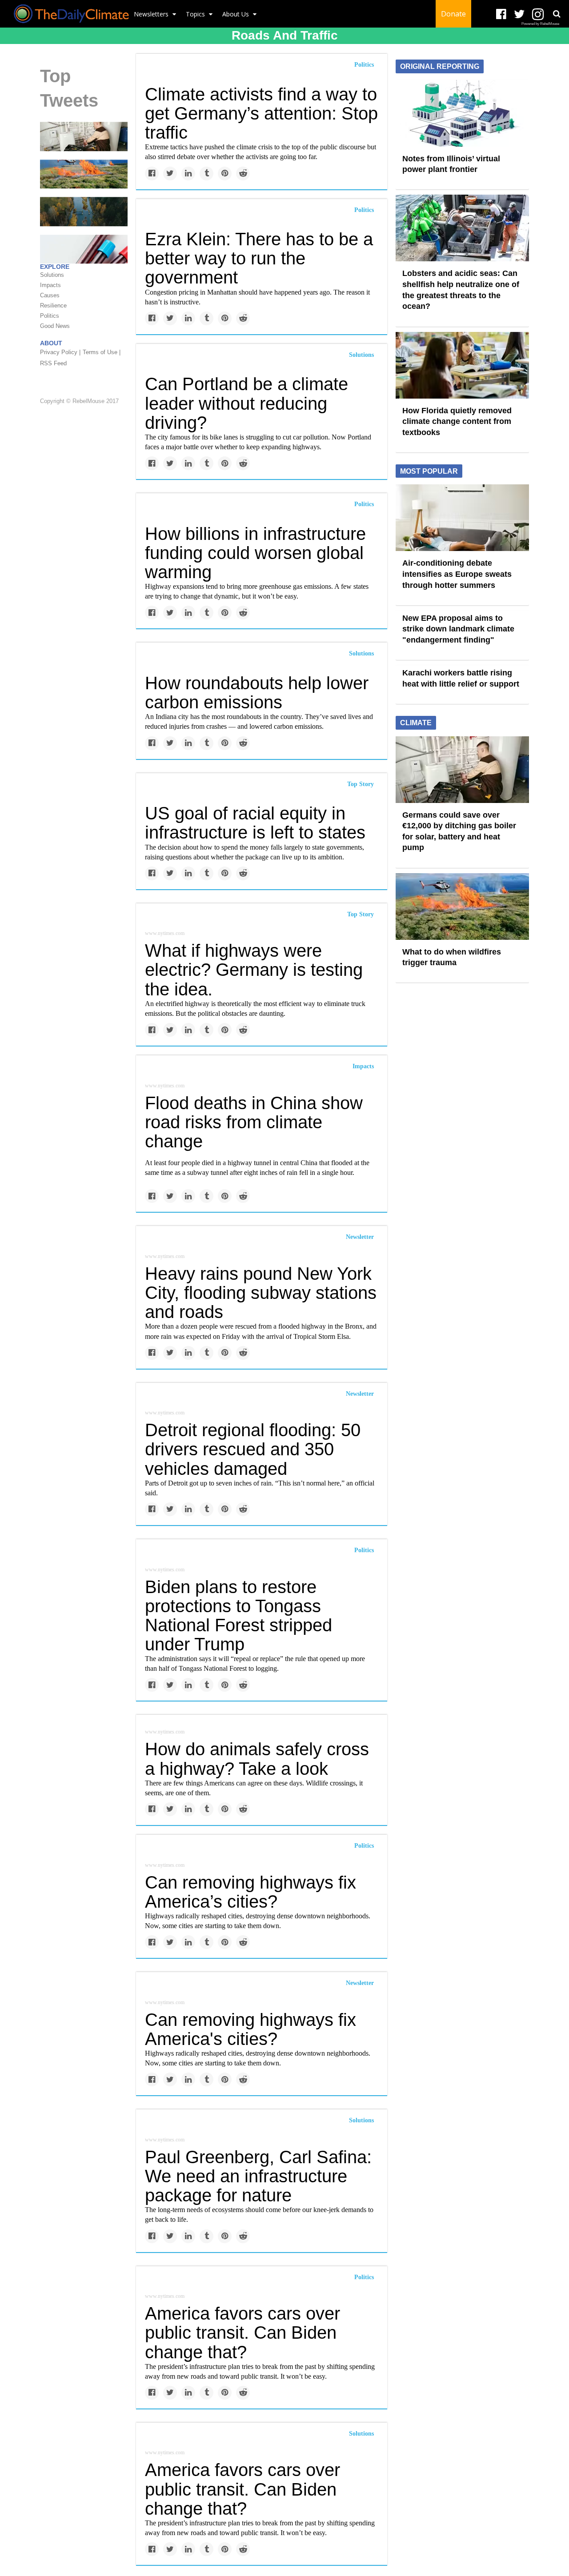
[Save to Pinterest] (225, 174)
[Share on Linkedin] (188, 174)
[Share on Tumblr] (206, 174)
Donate (453, 14)
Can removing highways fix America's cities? (250, 2029)
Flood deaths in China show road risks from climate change (254, 1122)
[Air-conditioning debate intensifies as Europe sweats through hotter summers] (462, 517)
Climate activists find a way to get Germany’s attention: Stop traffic (261, 113)
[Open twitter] (519, 14)
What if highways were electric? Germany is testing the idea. (254, 970)
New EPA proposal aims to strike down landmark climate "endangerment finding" (458, 629)
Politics (364, 65)
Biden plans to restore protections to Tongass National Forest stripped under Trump (238, 1616)
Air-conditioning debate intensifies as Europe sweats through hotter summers (457, 574)
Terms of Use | (102, 353)
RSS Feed (53, 364)
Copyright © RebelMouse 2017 (79, 401)
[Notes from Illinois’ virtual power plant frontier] (462, 112)
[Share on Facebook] (152, 174)
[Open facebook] (501, 14)
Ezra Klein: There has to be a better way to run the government (259, 258)
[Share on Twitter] (170, 174)
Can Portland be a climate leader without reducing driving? (246, 403)
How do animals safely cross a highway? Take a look (257, 1759)
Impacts (363, 1066)
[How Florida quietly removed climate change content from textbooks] (462, 364)
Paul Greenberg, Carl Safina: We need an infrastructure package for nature (258, 2176)
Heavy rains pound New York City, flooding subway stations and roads (261, 1293)
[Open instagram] (538, 14)
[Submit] (557, 14)
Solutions (361, 355)
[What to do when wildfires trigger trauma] (84, 174)
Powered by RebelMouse (540, 24)
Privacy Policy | (60, 353)
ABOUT (51, 343)
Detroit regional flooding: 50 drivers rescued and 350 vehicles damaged (253, 1449)
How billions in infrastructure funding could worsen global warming (255, 553)
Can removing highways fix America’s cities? (250, 1892)
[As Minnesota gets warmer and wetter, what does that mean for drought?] (84, 211)
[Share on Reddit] (243, 174)
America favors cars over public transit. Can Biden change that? (242, 2332)
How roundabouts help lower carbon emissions (257, 693)
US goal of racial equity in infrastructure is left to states (255, 823)
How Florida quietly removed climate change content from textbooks (457, 421)
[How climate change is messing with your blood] (84, 249)
